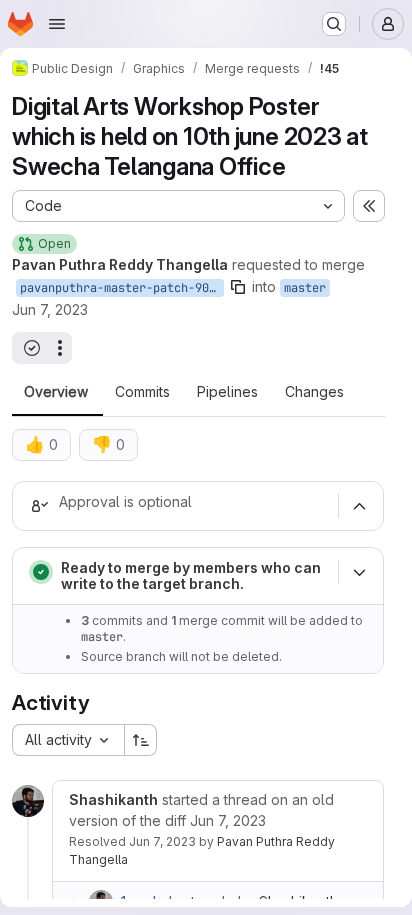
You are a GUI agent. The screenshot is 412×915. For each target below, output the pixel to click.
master (305, 288)
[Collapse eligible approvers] (359, 506)
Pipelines (227, 392)
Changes (314, 392)
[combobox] (68, 740)
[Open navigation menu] (57, 24)
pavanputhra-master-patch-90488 (122, 288)
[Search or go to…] (334, 24)
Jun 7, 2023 (50, 309)
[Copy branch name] (238, 287)
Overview (56, 392)
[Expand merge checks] (359, 572)
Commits (142, 392)
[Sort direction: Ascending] (141, 740)
